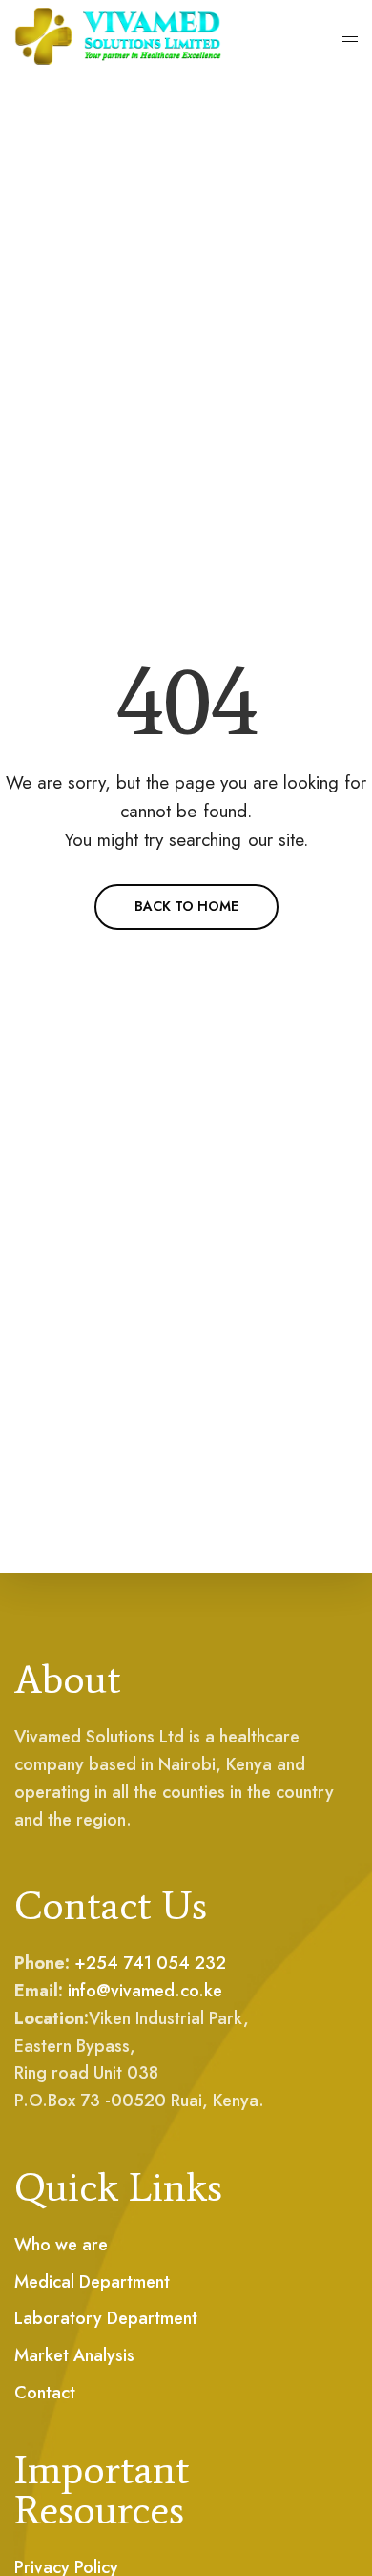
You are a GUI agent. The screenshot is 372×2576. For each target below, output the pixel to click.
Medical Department (92, 2282)
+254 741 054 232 (150, 1963)
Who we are (61, 2245)
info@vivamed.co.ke (145, 1991)
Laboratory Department (106, 2318)
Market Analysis (74, 2355)
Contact (45, 2393)
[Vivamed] (118, 36)
